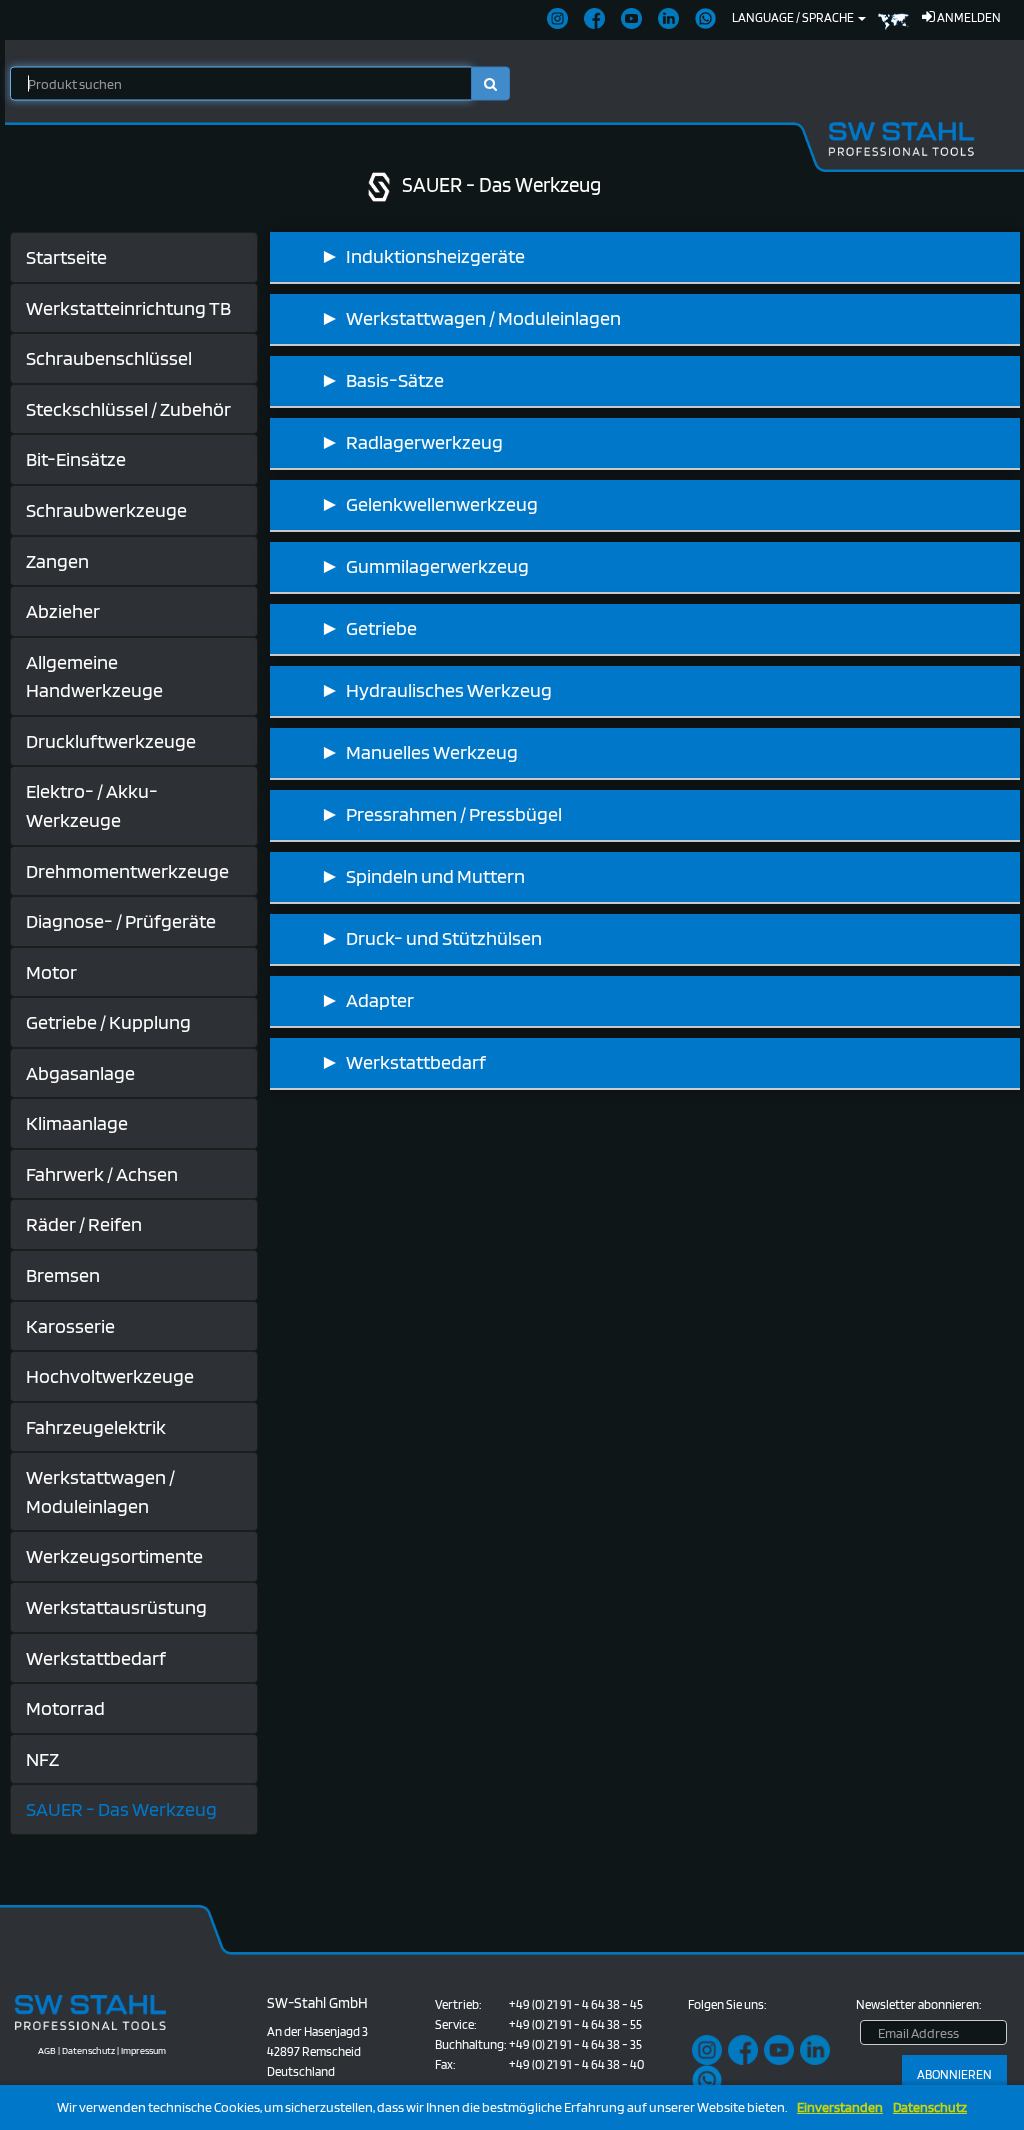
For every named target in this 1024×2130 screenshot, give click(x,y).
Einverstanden (840, 2107)
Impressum (143, 2050)
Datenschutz (930, 2107)
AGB (47, 2050)
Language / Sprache (794, 17)
